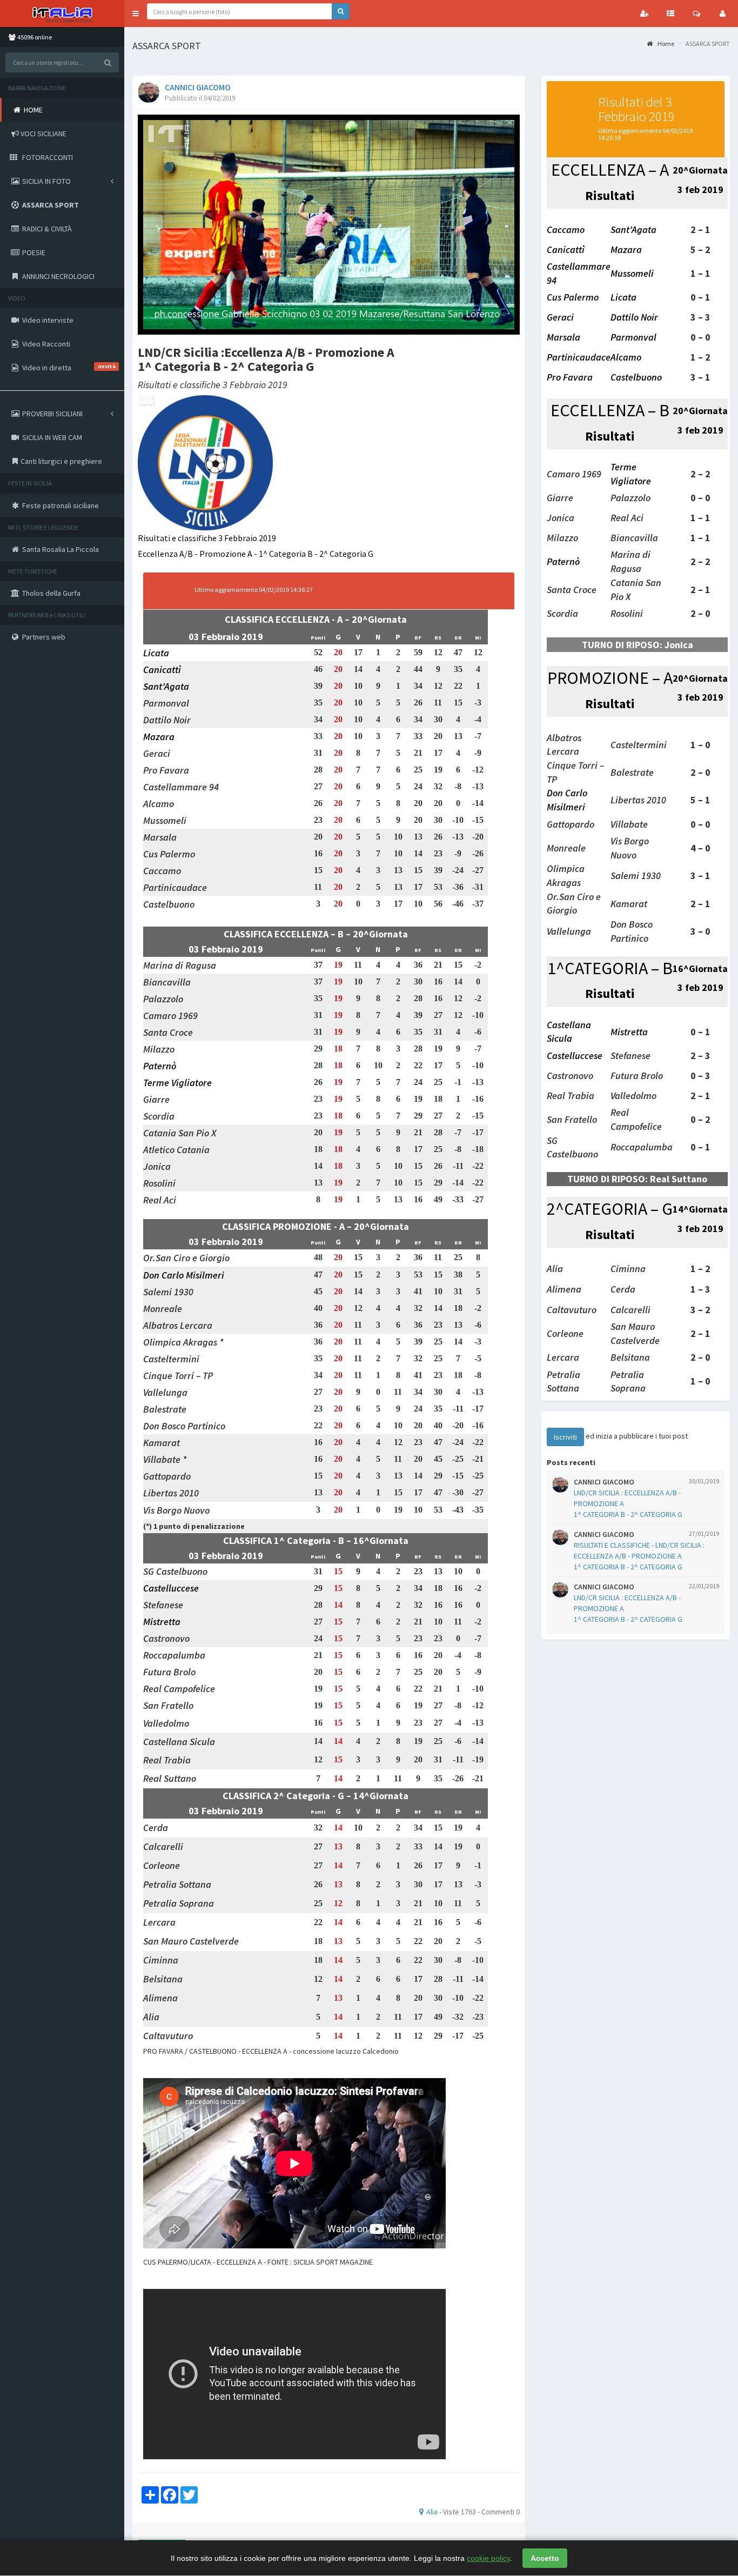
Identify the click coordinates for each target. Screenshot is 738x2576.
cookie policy (488, 2558)
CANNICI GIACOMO (198, 87)
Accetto (545, 2558)
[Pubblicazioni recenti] (670, 14)
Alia (432, 2512)
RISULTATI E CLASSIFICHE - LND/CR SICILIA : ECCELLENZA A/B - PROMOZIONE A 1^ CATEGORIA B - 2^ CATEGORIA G (639, 1556)
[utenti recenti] (645, 14)
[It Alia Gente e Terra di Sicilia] (62, 14)
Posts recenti (571, 1462)
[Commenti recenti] (696, 14)
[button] (136, 14)
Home (665, 44)
